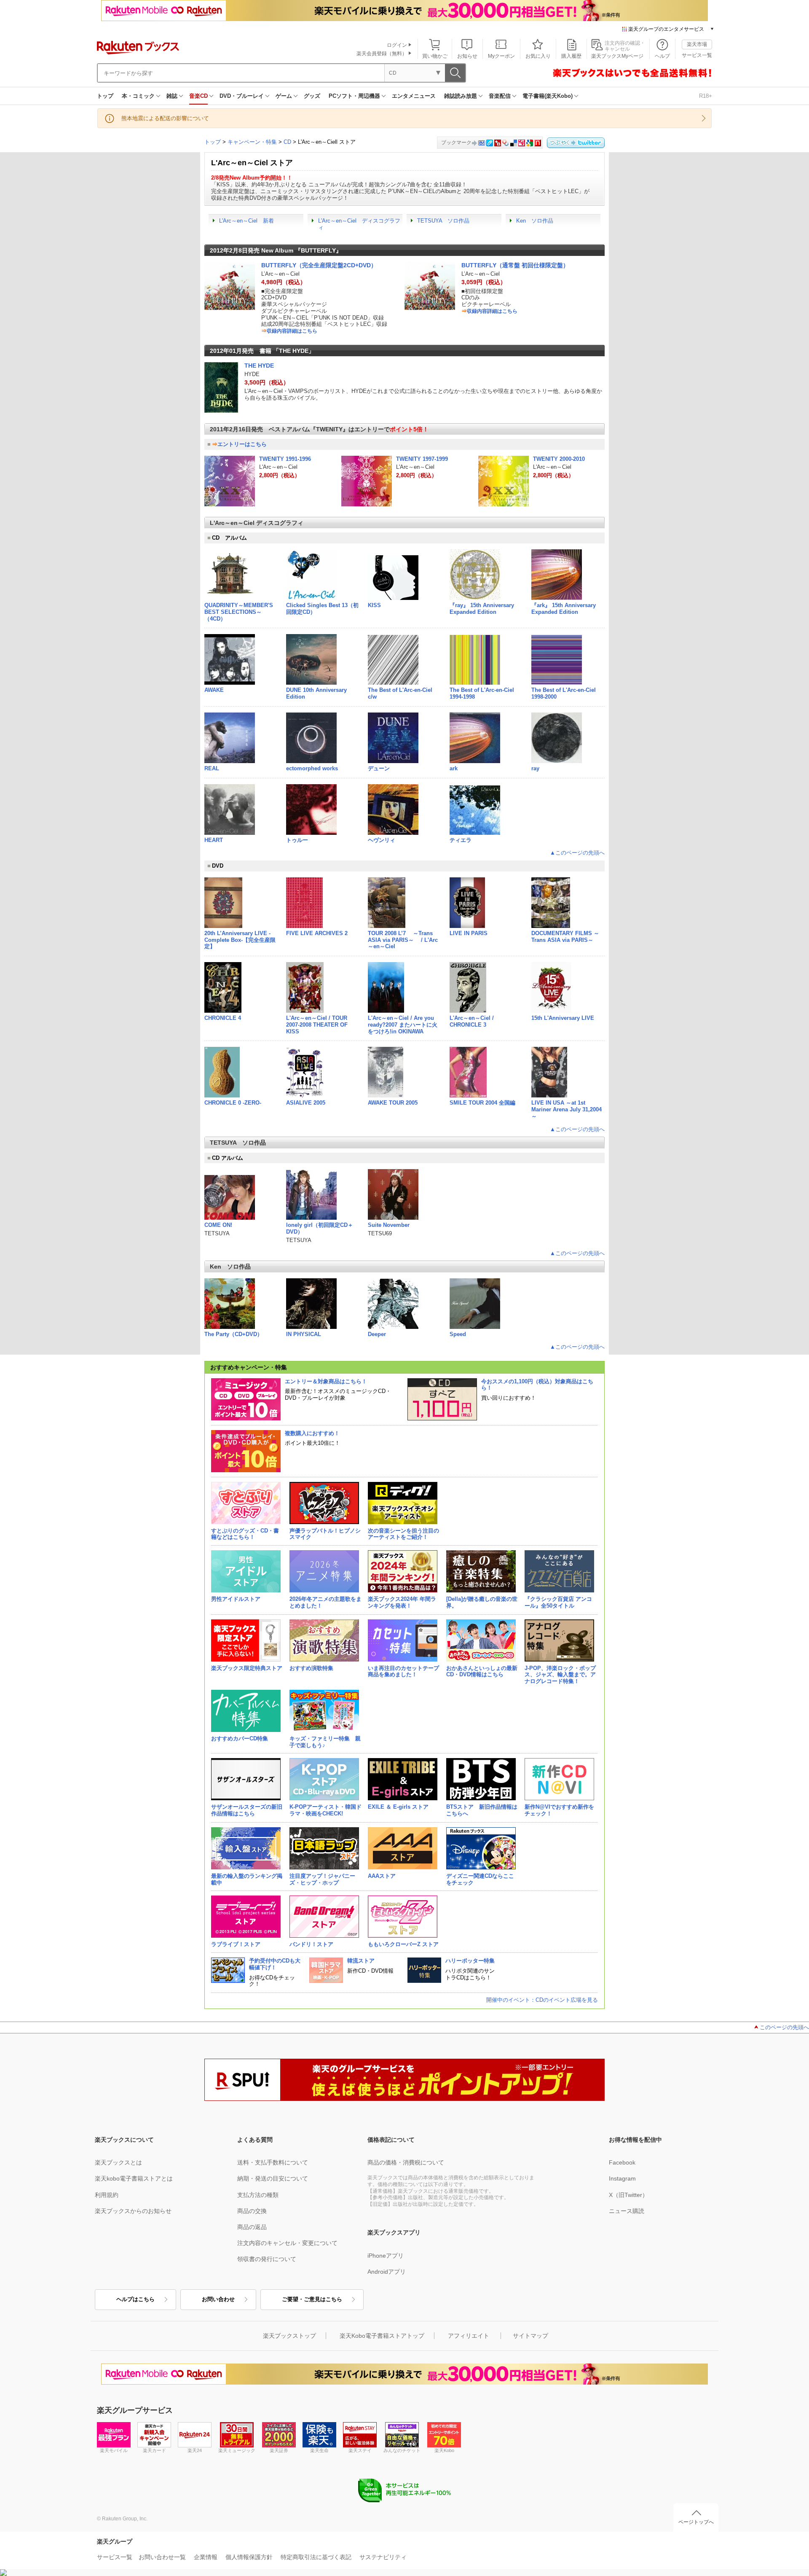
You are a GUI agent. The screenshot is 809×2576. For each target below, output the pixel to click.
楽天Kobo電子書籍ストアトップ (382, 2336)
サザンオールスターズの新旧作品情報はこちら (247, 1810)
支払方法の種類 (258, 2195)
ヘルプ (662, 56)
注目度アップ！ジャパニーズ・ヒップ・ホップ (322, 1879)
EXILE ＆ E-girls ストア (398, 1807)
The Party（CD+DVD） (233, 1334)
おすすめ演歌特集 (311, 1668)
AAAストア (382, 1876)
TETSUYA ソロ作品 (443, 221)
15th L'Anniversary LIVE (563, 1018)
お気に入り (538, 56)
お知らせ (467, 56)
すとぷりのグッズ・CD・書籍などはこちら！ (245, 1534)
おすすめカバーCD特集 (240, 1738)
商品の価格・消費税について (406, 2162)
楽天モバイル (114, 2450)
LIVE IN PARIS (469, 933)
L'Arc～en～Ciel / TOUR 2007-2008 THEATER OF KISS (317, 1025)
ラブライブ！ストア (236, 1944)
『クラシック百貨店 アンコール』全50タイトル (558, 1602)
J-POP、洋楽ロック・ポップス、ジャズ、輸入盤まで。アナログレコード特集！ (560, 1675)
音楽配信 (500, 96)
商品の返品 (252, 2227)
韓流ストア (361, 1961)
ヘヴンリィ (382, 840)
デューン (379, 768)
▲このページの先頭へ (577, 853)
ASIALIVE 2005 (306, 1103)
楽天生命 (319, 2450)
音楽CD (198, 96)
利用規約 (107, 2195)
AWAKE (214, 690)
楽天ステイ (360, 2450)
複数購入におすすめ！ (312, 1433)
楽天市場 (697, 44)
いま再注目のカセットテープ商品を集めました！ (403, 1671)
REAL (212, 768)
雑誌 (172, 96)
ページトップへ (696, 2522)
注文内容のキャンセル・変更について (287, 2243)
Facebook (622, 2162)
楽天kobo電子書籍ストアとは (134, 2178)
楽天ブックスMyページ (617, 56)
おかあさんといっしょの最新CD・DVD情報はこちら (482, 1671)
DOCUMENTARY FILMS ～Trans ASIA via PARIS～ (565, 937)
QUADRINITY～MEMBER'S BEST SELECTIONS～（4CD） (239, 612)
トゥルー (297, 840)
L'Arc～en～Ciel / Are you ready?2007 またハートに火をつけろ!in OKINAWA (403, 1025)
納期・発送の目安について (273, 2178)
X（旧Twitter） (628, 2195)
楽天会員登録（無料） (382, 54)
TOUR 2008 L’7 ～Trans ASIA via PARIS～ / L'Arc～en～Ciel (403, 940)
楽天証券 (279, 2450)
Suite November (389, 1225)
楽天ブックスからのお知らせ (133, 2211)
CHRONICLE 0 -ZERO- (233, 1103)
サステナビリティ (383, 2557)
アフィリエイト (469, 2336)
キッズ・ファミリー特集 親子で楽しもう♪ (325, 1742)
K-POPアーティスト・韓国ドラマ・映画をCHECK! (325, 1810)
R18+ (706, 96)
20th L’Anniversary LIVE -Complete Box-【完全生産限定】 (240, 940)
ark (454, 768)
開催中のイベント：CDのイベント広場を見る (542, 2000)
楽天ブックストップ (289, 2336)
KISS (374, 605)
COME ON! (218, 1225)
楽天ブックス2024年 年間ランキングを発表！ (402, 1602)
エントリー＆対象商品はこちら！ (326, 1381)
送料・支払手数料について (273, 2162)
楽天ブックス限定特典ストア (247, 1668)
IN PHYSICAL (304, 1334)
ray (535, 768)
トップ (105, 96)
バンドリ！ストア (311, 1944)
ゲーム (284, 96)
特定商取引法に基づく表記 (316, 2557)
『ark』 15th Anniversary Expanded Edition (564, 609)
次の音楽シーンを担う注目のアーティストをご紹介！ (403, 1534)
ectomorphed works (312, 768)
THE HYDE (259, 366)
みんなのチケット (402, 2450)
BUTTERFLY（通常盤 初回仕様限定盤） (515, 265)
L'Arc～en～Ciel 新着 (246, 221)
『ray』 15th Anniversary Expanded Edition (482, 609)
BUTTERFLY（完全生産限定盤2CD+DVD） (319, 265)
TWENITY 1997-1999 (422, 459)
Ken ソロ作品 (535, 221)
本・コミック (138, 96)
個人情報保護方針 (249, 2557)
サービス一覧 (697, 55)
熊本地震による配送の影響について (165, 118)
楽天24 (195, 2450)
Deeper (377, 1334)
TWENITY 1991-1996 (285, 459)
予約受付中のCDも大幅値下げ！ (275, 1964)
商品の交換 (252, 2211)
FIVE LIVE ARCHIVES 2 (317, 933)
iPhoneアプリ (386, 2256)
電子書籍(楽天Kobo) (548, 96)
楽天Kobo (444, 2450)
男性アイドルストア (236, 1599)
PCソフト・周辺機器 (354, 96)
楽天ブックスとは (118, 2162)
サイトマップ (530, 2336)
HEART (214, 840)
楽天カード (154, 2450)
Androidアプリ (387, 2272)
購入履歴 (571, 56)
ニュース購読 (627, 2211)
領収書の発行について (267, 2259)
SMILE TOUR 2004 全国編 (482, 1103)
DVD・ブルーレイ (242, 96)
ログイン (397, 45)
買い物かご (435, 56)
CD (287, 142)
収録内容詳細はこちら (292, 331)
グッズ (312, 96)
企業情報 (206, 2557)
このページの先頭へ (784, 2027)
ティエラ (461, 840)
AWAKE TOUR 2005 (393, 1103)
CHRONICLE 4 (223, 1018)
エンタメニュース (414, 96)
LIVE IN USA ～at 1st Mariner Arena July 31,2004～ (567, 1109)
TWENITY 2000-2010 (559, 459)
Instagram (622, 2178)
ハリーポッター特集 (470, 1961)
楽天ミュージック (237, 2450)
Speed (458, 1334)
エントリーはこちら (242, 444)
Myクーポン (501, 56)
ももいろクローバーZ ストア (403, 1944)
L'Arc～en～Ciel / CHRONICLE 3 (472, 1021)
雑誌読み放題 (461, 96)
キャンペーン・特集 (252, 142)
